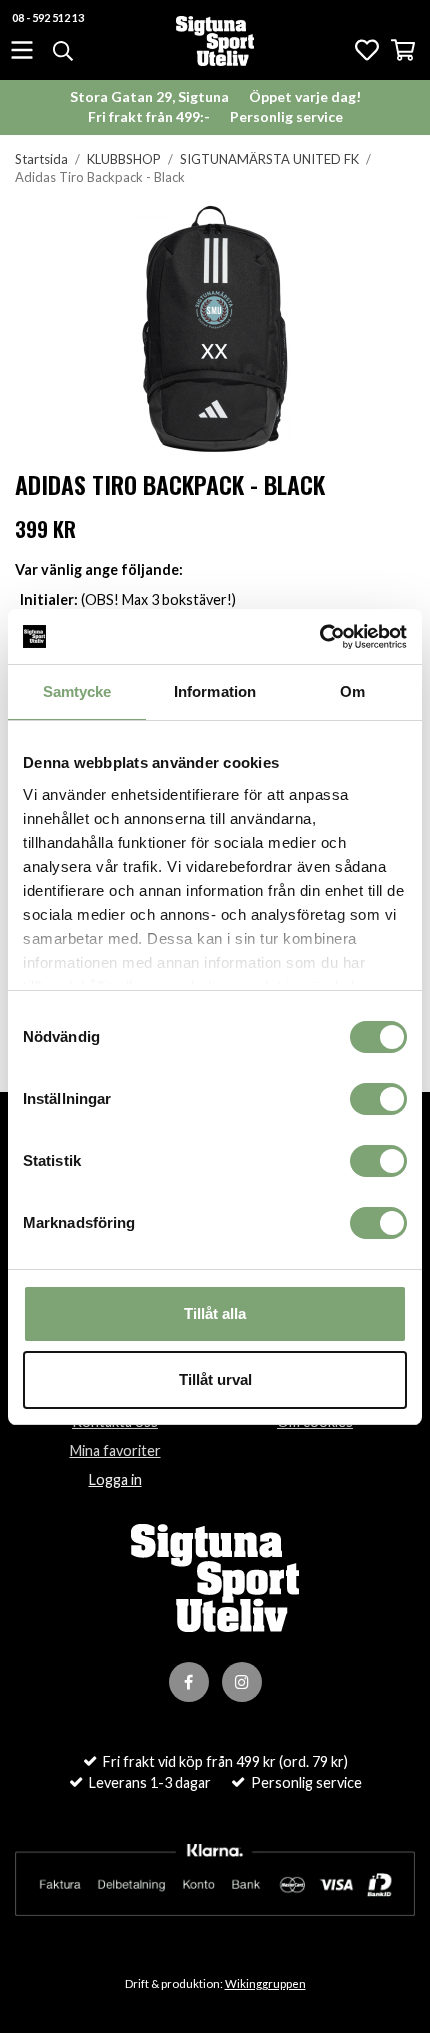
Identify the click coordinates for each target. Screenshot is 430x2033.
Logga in (115, 1479)
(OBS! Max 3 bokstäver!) (128, 599)
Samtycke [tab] (77, 691)
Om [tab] (352, 691)
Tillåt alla (215, 1313)
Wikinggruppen (265, 1983)
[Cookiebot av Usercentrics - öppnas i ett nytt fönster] (319, 637)
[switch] (378, 1099)
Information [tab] (215, 691)
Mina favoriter (115, 1450)
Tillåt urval (215, 1379)
